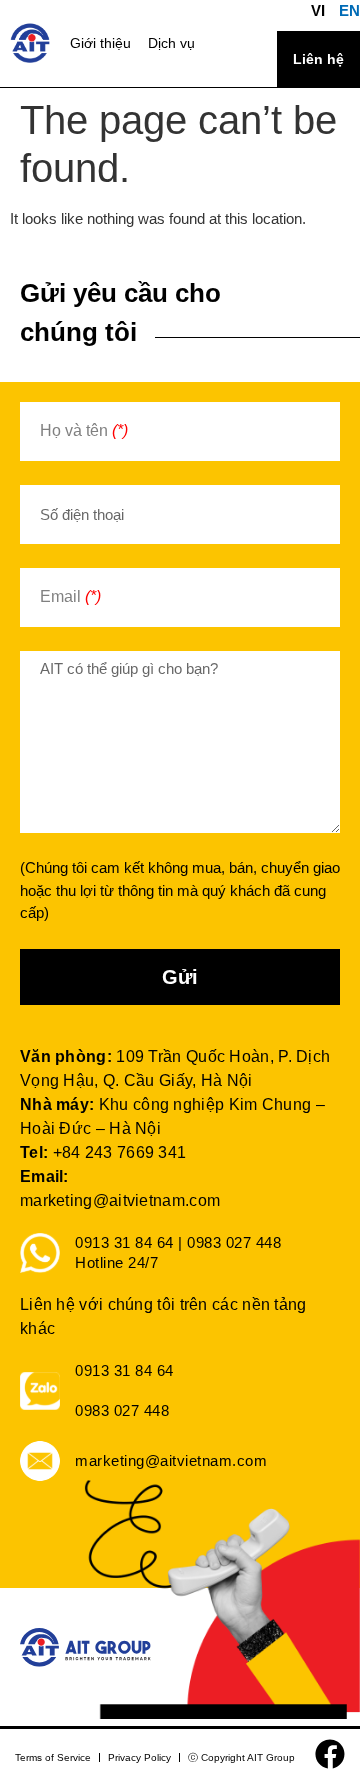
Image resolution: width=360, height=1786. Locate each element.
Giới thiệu (100, 43)
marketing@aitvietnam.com (120, 1200)
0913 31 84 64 (124, 1370)
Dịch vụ (171, 43)
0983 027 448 (122, 1410)
